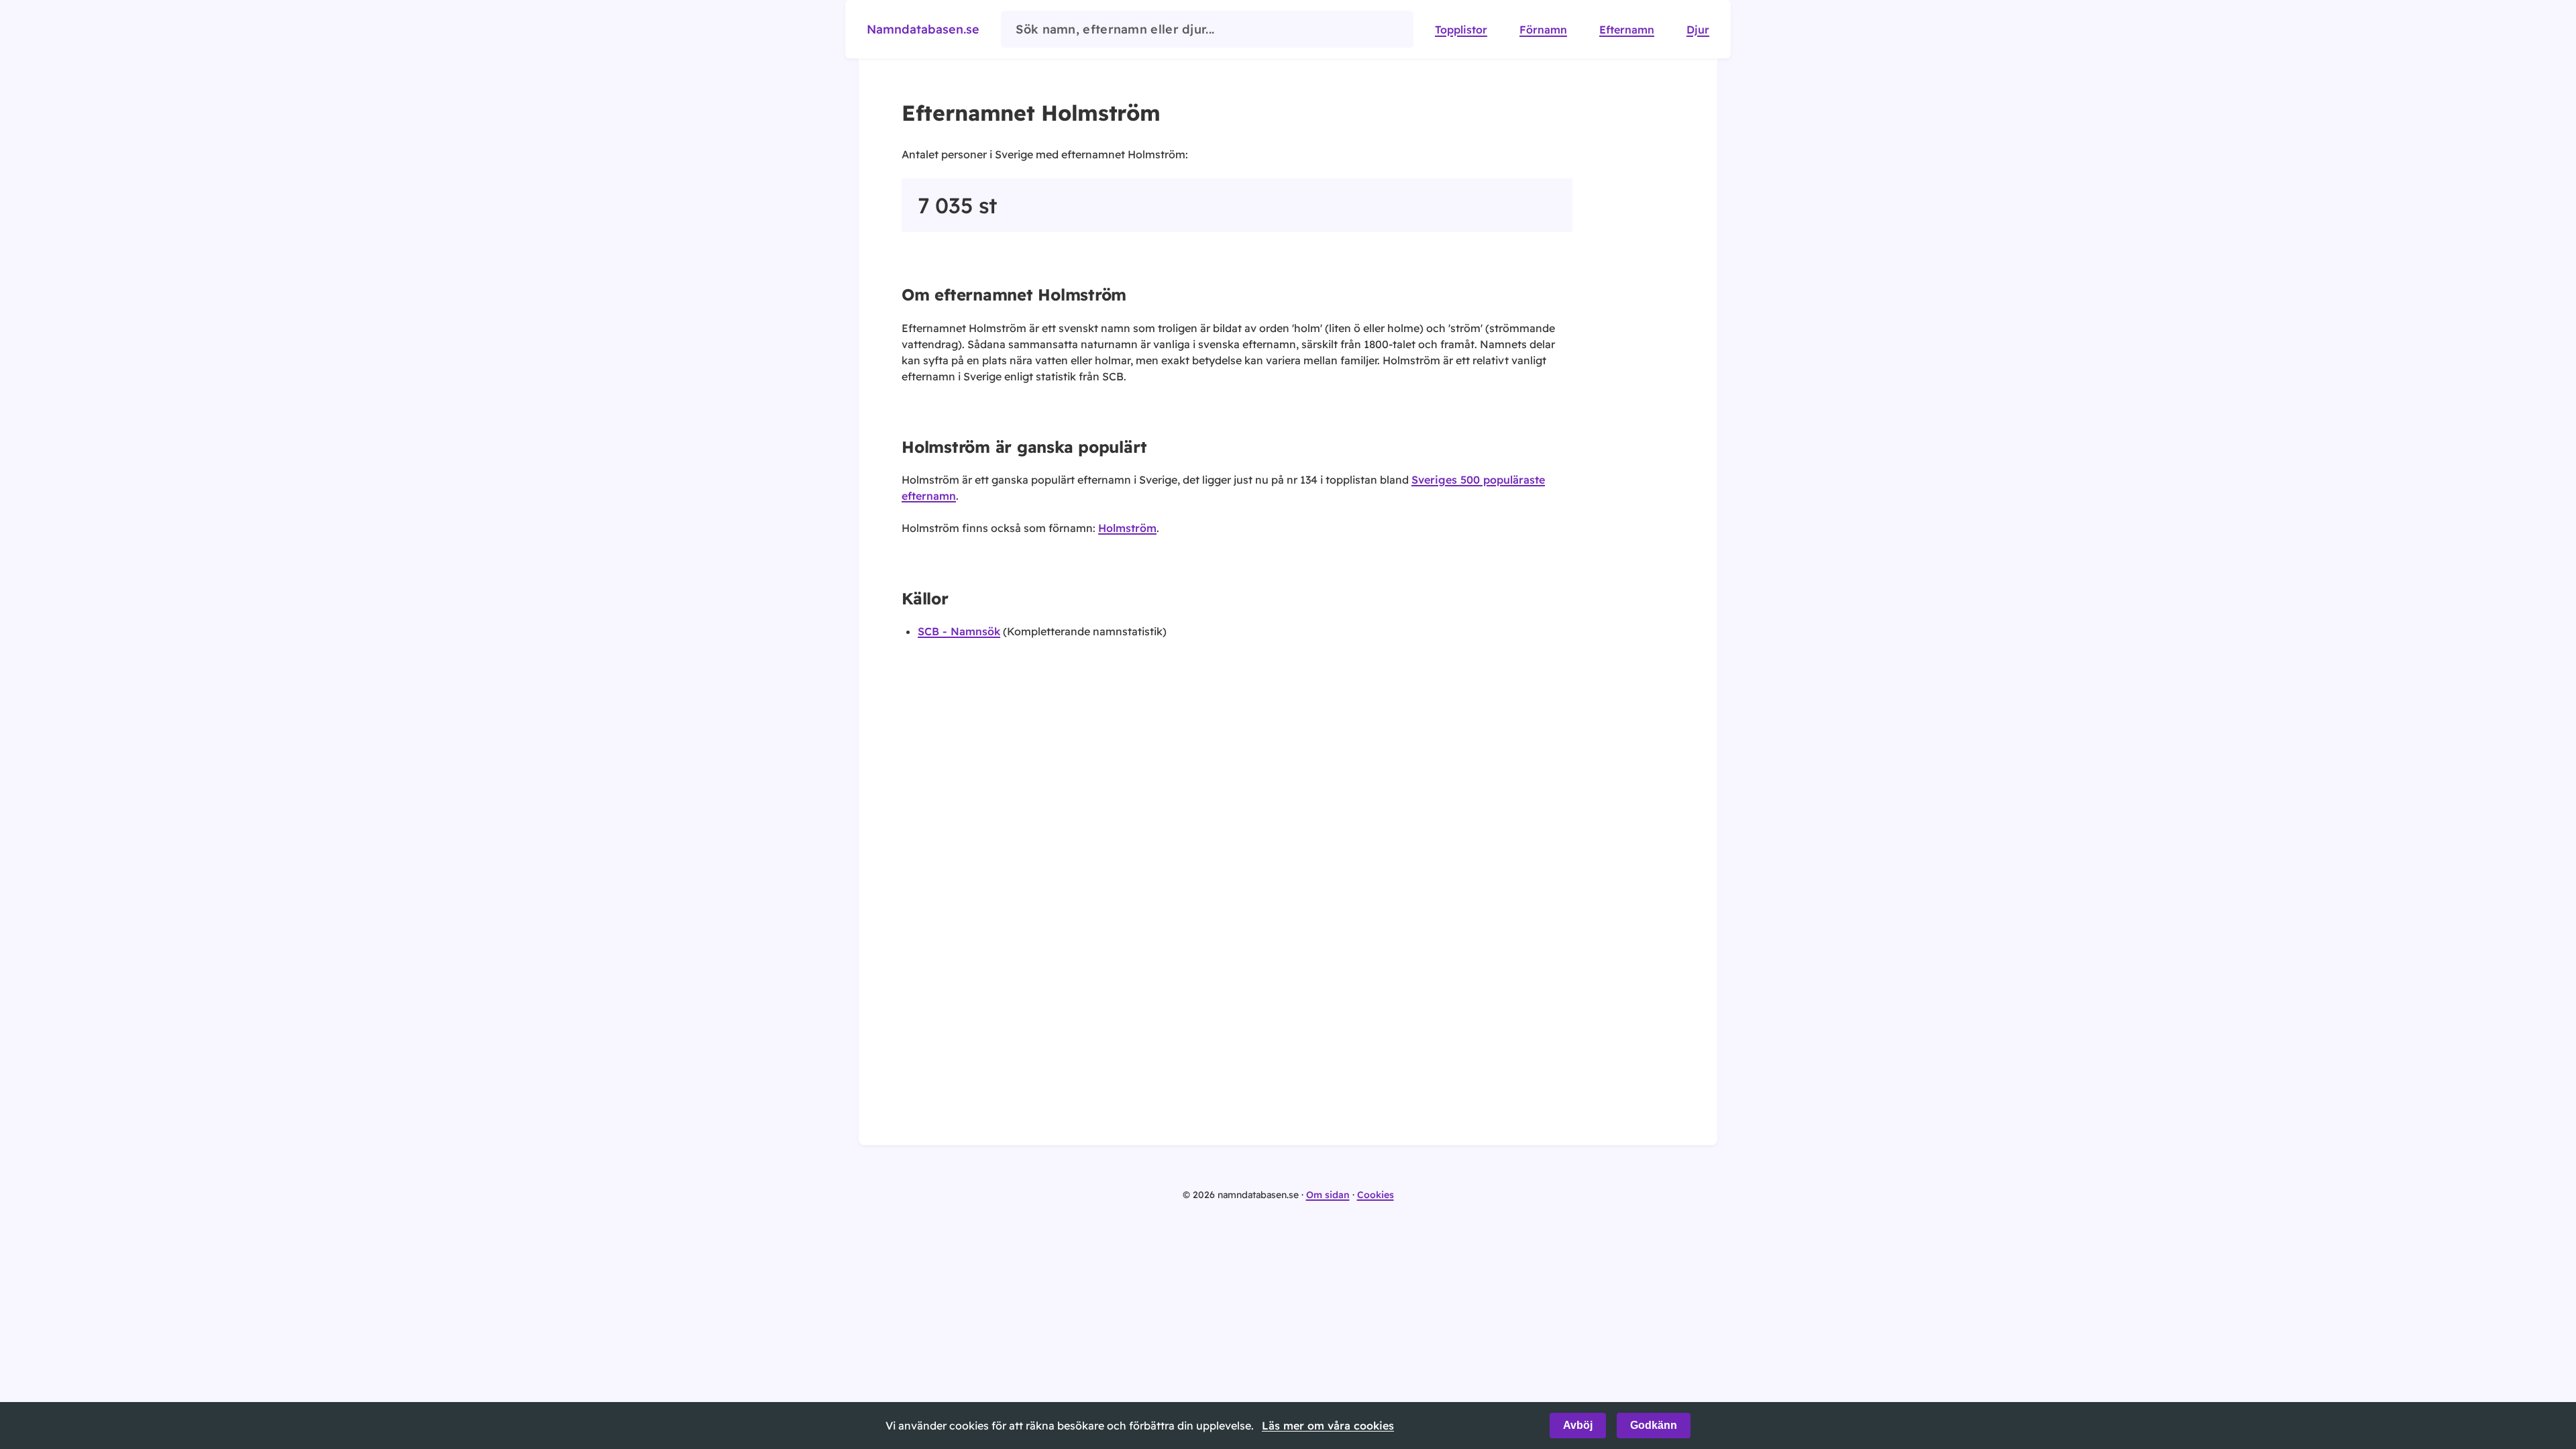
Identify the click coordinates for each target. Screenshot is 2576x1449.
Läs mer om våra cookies (1328, 1426)
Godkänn (1654, 1425)
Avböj (1578, 1425)
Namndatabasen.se (923, 29)
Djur (1698, 30)
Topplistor (1461, 30)
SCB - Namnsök (959, 631)
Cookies (1376, 1195)
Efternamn (1627, 30)
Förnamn (1543, 30)
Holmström (1127, 528)
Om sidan (1328, 1195)
